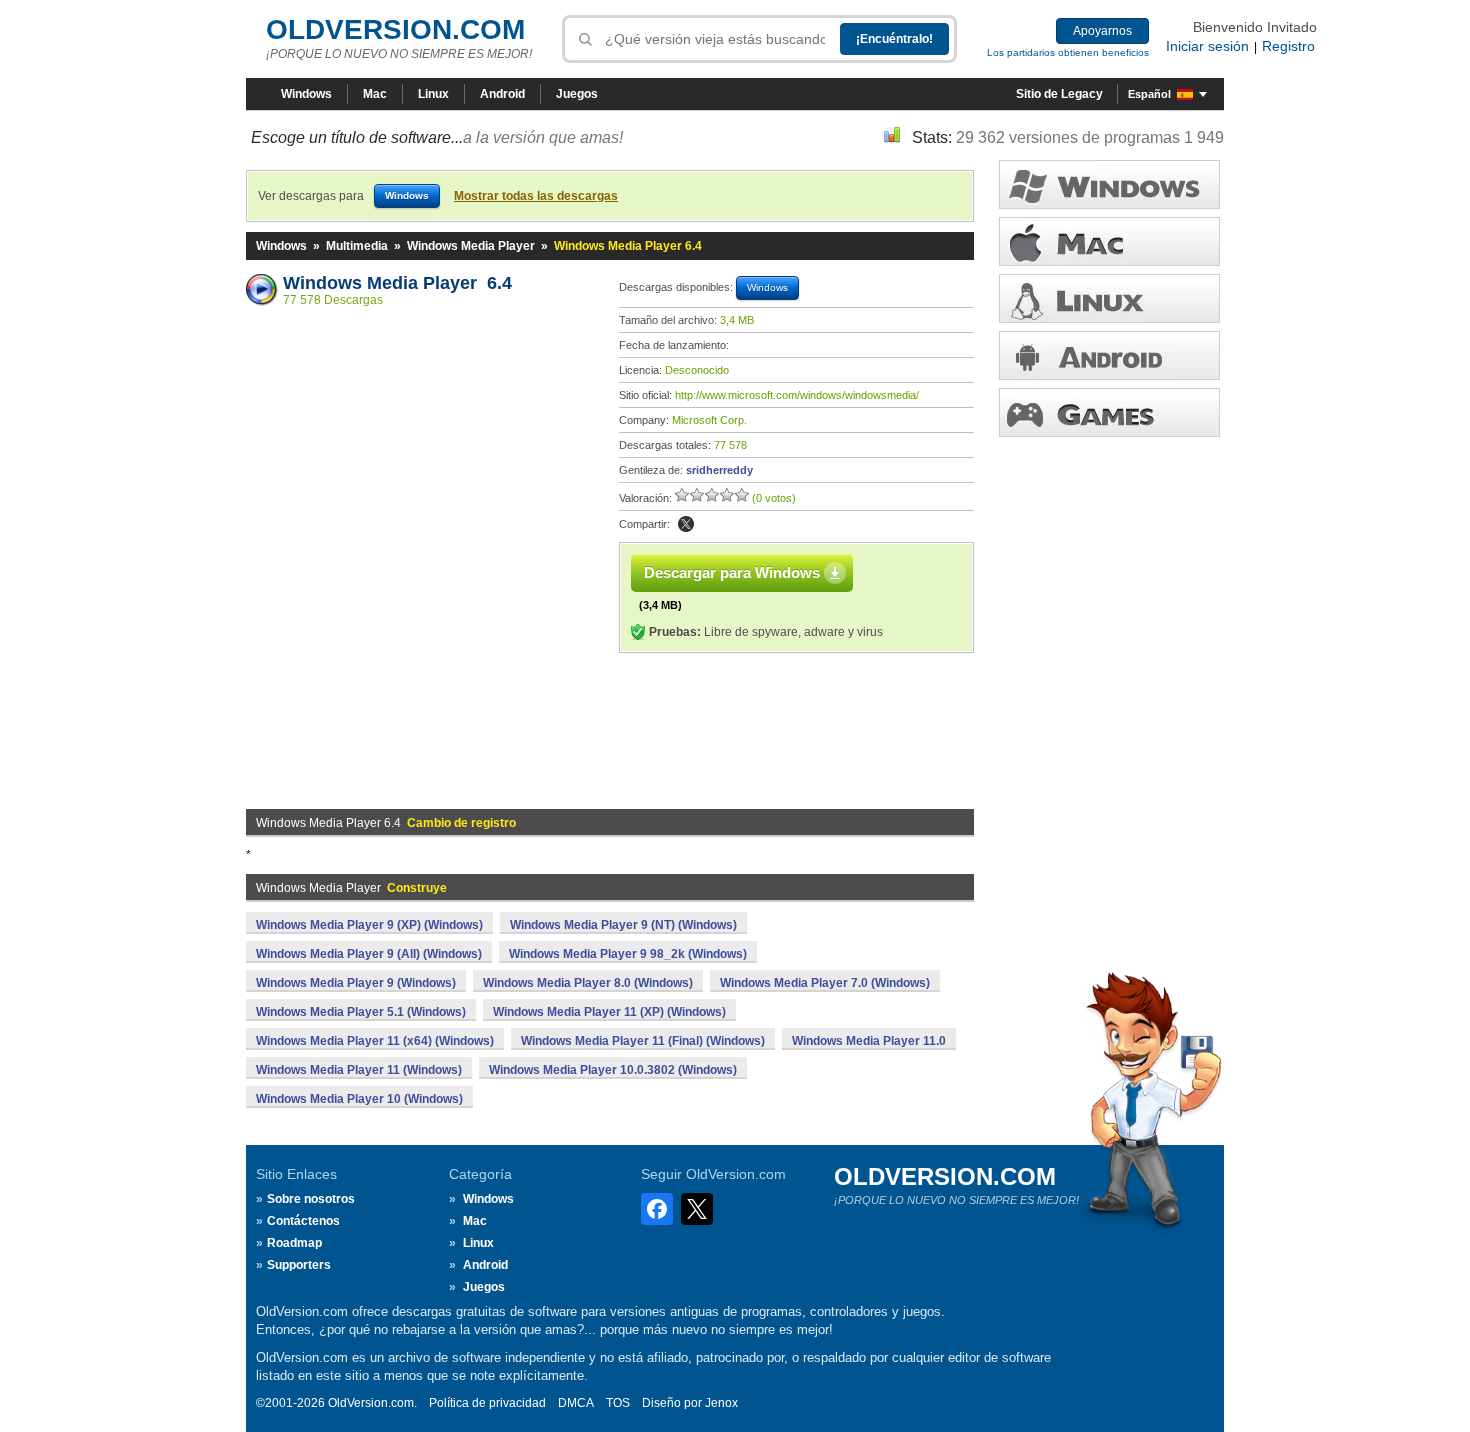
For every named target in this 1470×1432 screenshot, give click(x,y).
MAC (1109, 241)
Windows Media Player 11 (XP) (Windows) (609, 1012)
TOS (618, 1403)
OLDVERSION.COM (395, 29)
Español (1149, 94)
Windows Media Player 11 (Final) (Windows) (643, 1041)
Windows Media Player (471, 246)
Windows (306, 94)
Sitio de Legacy (1059, 94)
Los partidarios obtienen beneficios (1068, 52)
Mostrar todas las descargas (536, 196)
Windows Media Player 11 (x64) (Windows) (375, 1041)
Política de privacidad (487, 1403)
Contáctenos (303, 1221)
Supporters (299, 1265)
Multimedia (357, 246)
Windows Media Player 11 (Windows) (359, 1070)
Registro (1288, 46)
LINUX (1109, 298)
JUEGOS (1109, 412)
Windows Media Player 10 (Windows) (359, 1099)
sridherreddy (719, 470)
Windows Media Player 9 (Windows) (356, 983)
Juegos (577, 94)
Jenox (721, 1403)
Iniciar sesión (1207, 46)
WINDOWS (1109, 184)
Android (502, 94)
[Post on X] (686, 524)
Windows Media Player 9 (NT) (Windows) (623, 925)
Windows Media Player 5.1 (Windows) (361, 1012)
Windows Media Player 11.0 (869, 1041)
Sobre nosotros (311, 1199)
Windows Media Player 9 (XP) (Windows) (369, 925)
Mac (375, 94)
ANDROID (1109, 355)
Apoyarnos (1102, 31)
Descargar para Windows (732, 572)
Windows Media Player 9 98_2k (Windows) (628, 954)
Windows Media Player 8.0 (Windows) (588, 983)
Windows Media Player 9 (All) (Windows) (369, 954)
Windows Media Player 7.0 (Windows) (825, 983)
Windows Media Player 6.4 (397, 283)
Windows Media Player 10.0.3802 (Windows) (613, 1070)
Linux (433, 94)
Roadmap (294, 1243)
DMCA (576, 1403)
